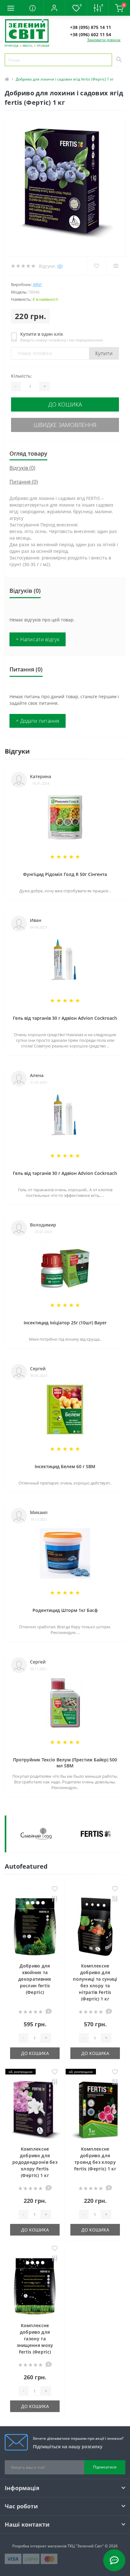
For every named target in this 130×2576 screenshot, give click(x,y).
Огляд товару (28, 453)
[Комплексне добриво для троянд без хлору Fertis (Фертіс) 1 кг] (95, 2110)
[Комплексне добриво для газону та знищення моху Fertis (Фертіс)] (35, 2286)
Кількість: (21, 376)
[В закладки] (55, 1889)
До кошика (65, 404)
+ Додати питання (38, 721)
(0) (60, 266)
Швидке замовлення (65, 425)
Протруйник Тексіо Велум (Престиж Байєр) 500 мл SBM (65, 1763)
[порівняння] (55, 1899)
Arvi (37, 284)
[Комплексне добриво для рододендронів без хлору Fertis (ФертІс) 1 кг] (35, 2110)
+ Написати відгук (38, 639)
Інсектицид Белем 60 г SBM (65, 1466)
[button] (54, 8)
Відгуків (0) (22, 468)
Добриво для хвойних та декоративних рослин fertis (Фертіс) (35, 1979)
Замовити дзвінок (104, 40)
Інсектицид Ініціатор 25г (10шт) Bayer (65, 1323)
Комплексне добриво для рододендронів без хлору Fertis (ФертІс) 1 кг (35, 2162)
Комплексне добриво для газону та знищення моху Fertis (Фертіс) (35, 2339)
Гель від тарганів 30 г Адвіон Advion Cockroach (65, 1018)
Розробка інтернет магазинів (39, 2546)
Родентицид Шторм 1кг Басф (65, 1610)
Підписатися (105, 2467)
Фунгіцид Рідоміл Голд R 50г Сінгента (65, 874)
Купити (104, 353)
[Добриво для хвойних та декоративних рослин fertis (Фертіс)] (35, 1927)
